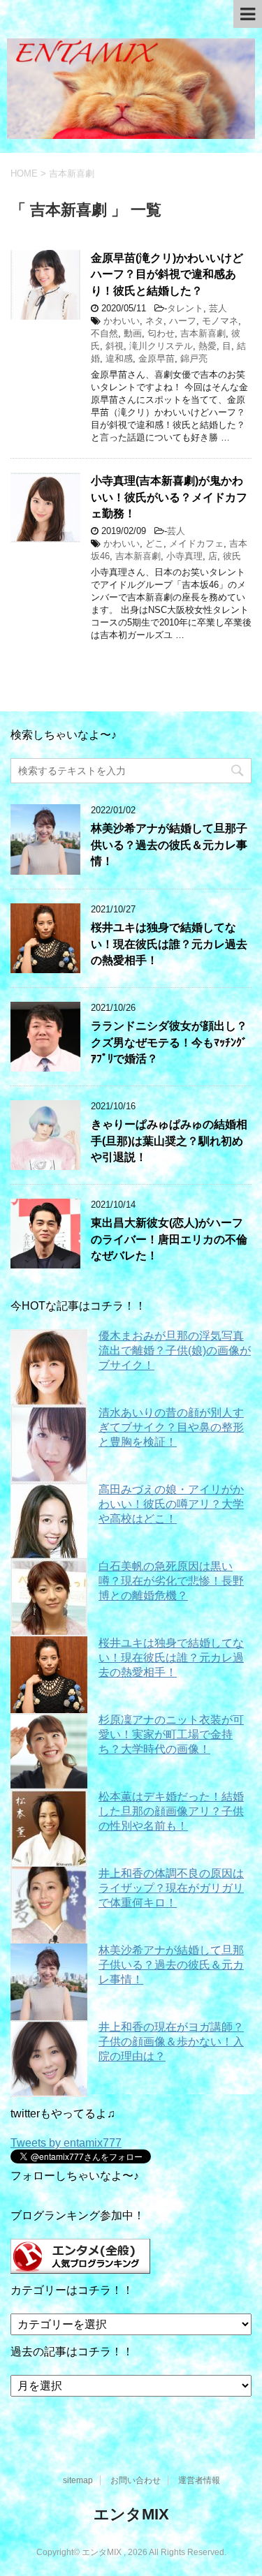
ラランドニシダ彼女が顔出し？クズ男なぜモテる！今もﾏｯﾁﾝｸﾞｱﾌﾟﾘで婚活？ (169, 1042)
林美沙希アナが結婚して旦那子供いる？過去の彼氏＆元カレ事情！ (169, 845)
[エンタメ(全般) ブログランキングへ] (80, 2267)
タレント (185, 308)
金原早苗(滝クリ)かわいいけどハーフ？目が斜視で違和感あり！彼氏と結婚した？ (167, 274)
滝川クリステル (161, 346)
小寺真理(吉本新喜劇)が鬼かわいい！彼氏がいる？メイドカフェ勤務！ (169, 497)
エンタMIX (131, 2514)
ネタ (154, 321)
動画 (133, 333)
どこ (154, 543)
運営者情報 (199, 2480)
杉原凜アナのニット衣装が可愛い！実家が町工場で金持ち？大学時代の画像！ (171, 1734)
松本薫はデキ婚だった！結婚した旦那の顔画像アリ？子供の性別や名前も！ (171, 1811)
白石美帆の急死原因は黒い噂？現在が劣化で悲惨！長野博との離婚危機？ (171, 1581)
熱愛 (208, 346)
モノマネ (220, 321)
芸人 (218, 308)
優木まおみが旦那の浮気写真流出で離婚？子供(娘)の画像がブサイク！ (175, 1350)
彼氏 (232, 556)
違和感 (119, 358)
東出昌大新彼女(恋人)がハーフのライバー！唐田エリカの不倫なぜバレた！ (169, 1239)
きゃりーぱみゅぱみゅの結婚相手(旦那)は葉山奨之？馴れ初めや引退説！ (169, 1141)
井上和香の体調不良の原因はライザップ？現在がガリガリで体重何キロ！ (171, 1888)
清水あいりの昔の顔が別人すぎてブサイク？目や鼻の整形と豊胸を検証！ (171, 1427)
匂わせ (161, 333)
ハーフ (183, 321)
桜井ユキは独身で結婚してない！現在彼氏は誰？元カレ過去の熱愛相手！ (169, 944)
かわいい (122, 321)
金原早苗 (157, 358)
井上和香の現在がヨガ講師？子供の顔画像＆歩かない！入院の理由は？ (171, 2042)
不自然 (104, 333)
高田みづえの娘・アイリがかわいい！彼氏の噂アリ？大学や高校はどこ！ (171, 1504)
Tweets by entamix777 (66, 2143)
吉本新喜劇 (203, 333)
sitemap (78, 2480)
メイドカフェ (196, 543)
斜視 (115, 346)
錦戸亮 (194, 358)
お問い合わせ (136, 2480)
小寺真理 (184, 556)
